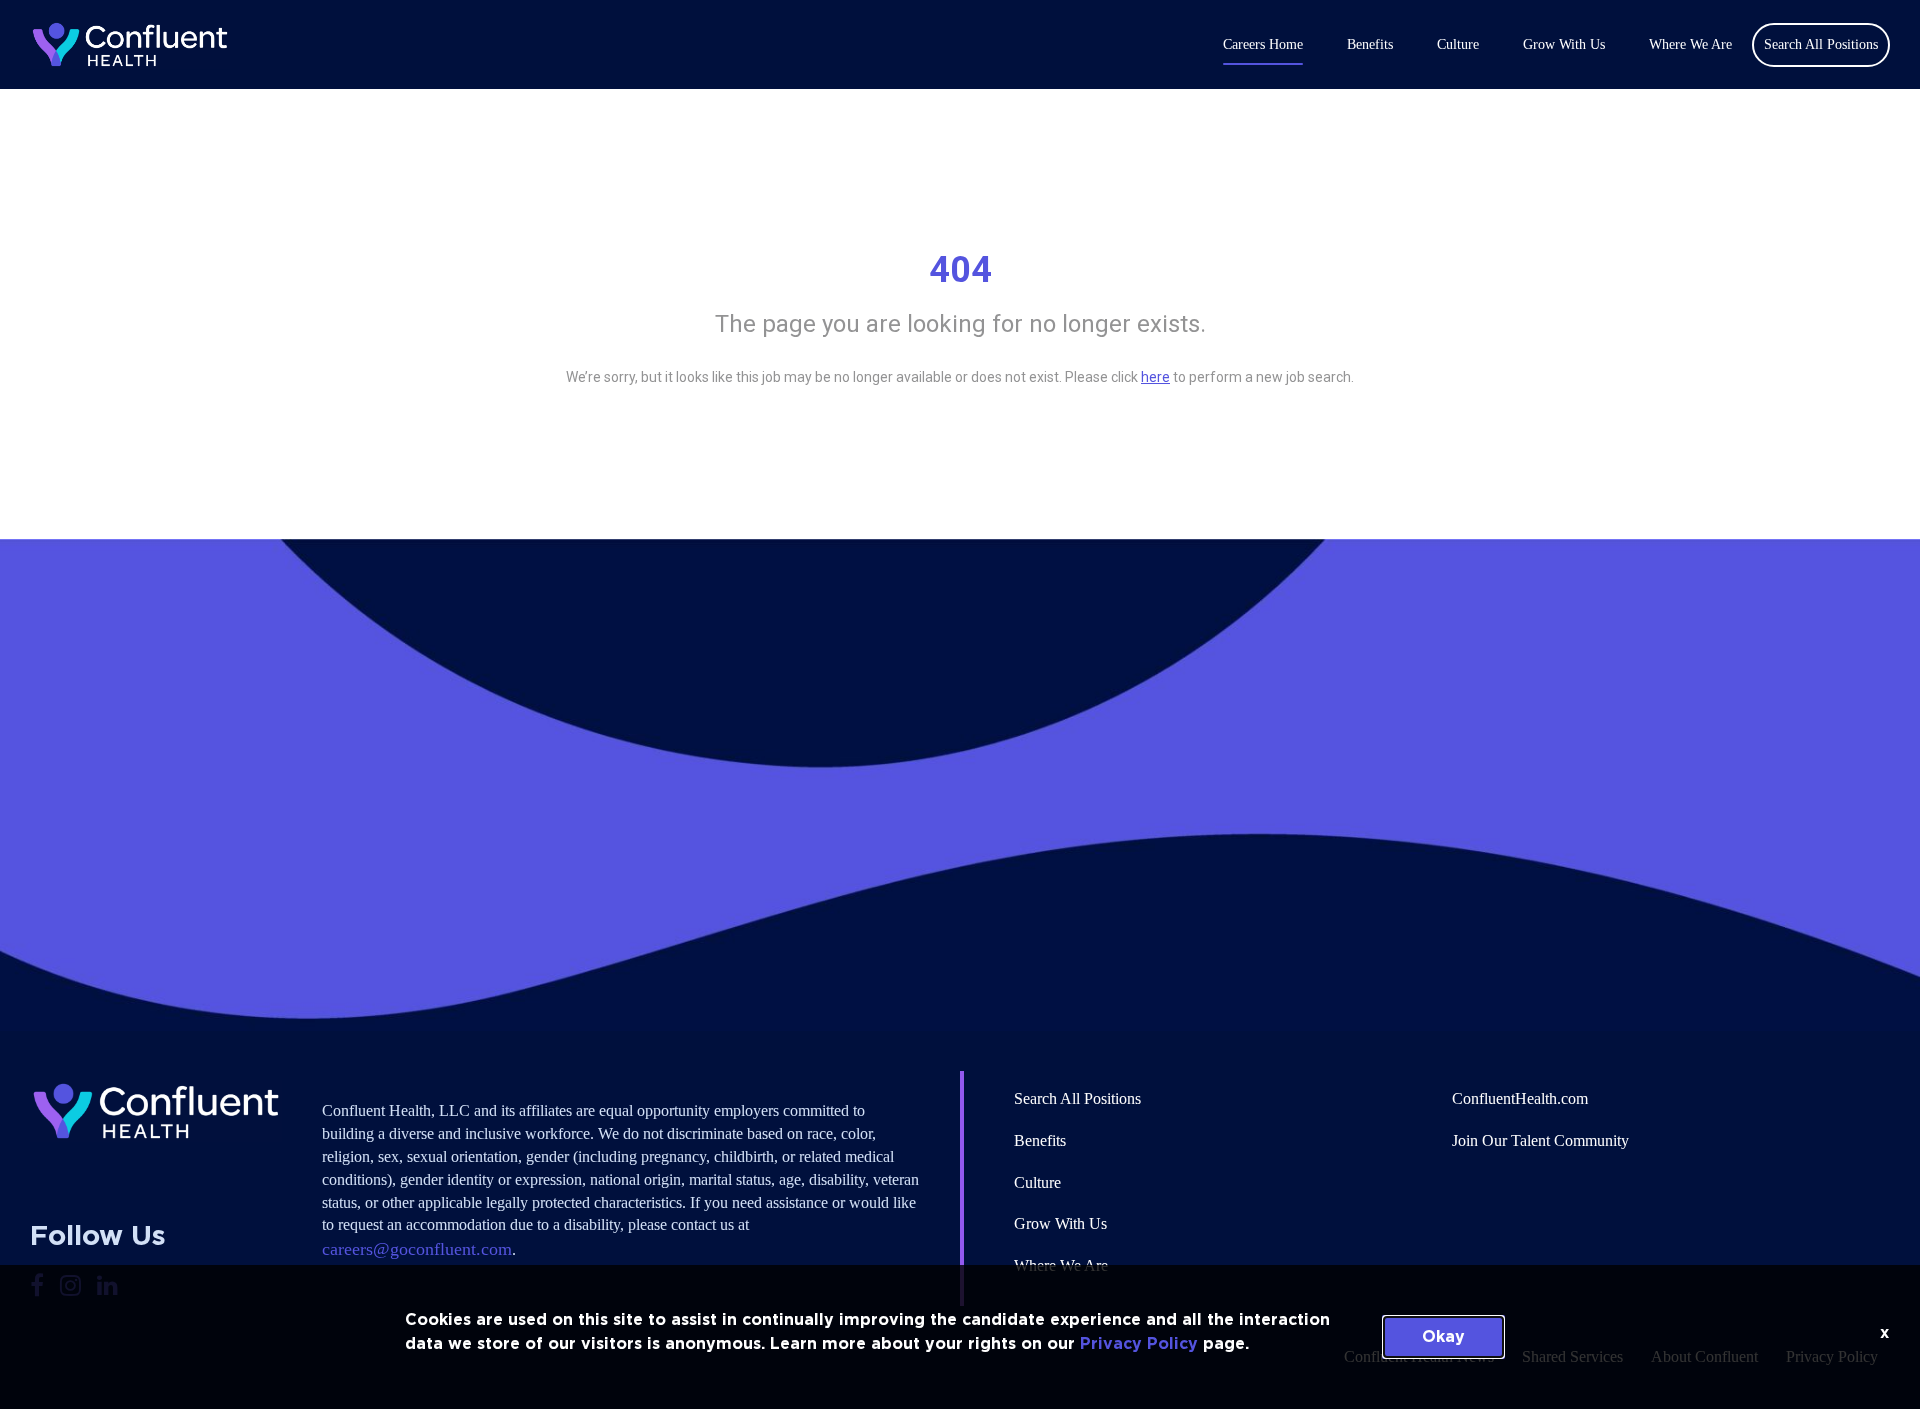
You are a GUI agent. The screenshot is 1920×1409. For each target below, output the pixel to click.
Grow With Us (1564, 44)
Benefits (1370, 44)
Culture (1458, 44)
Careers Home (1263, 44)
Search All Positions (1077, 1098)
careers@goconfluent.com (417, 1249)
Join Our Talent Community (1540, 1140)
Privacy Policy (1139, 1344)
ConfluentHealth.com (1520, 1098)
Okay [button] (1443, 1337)
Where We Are (1690, 44)
